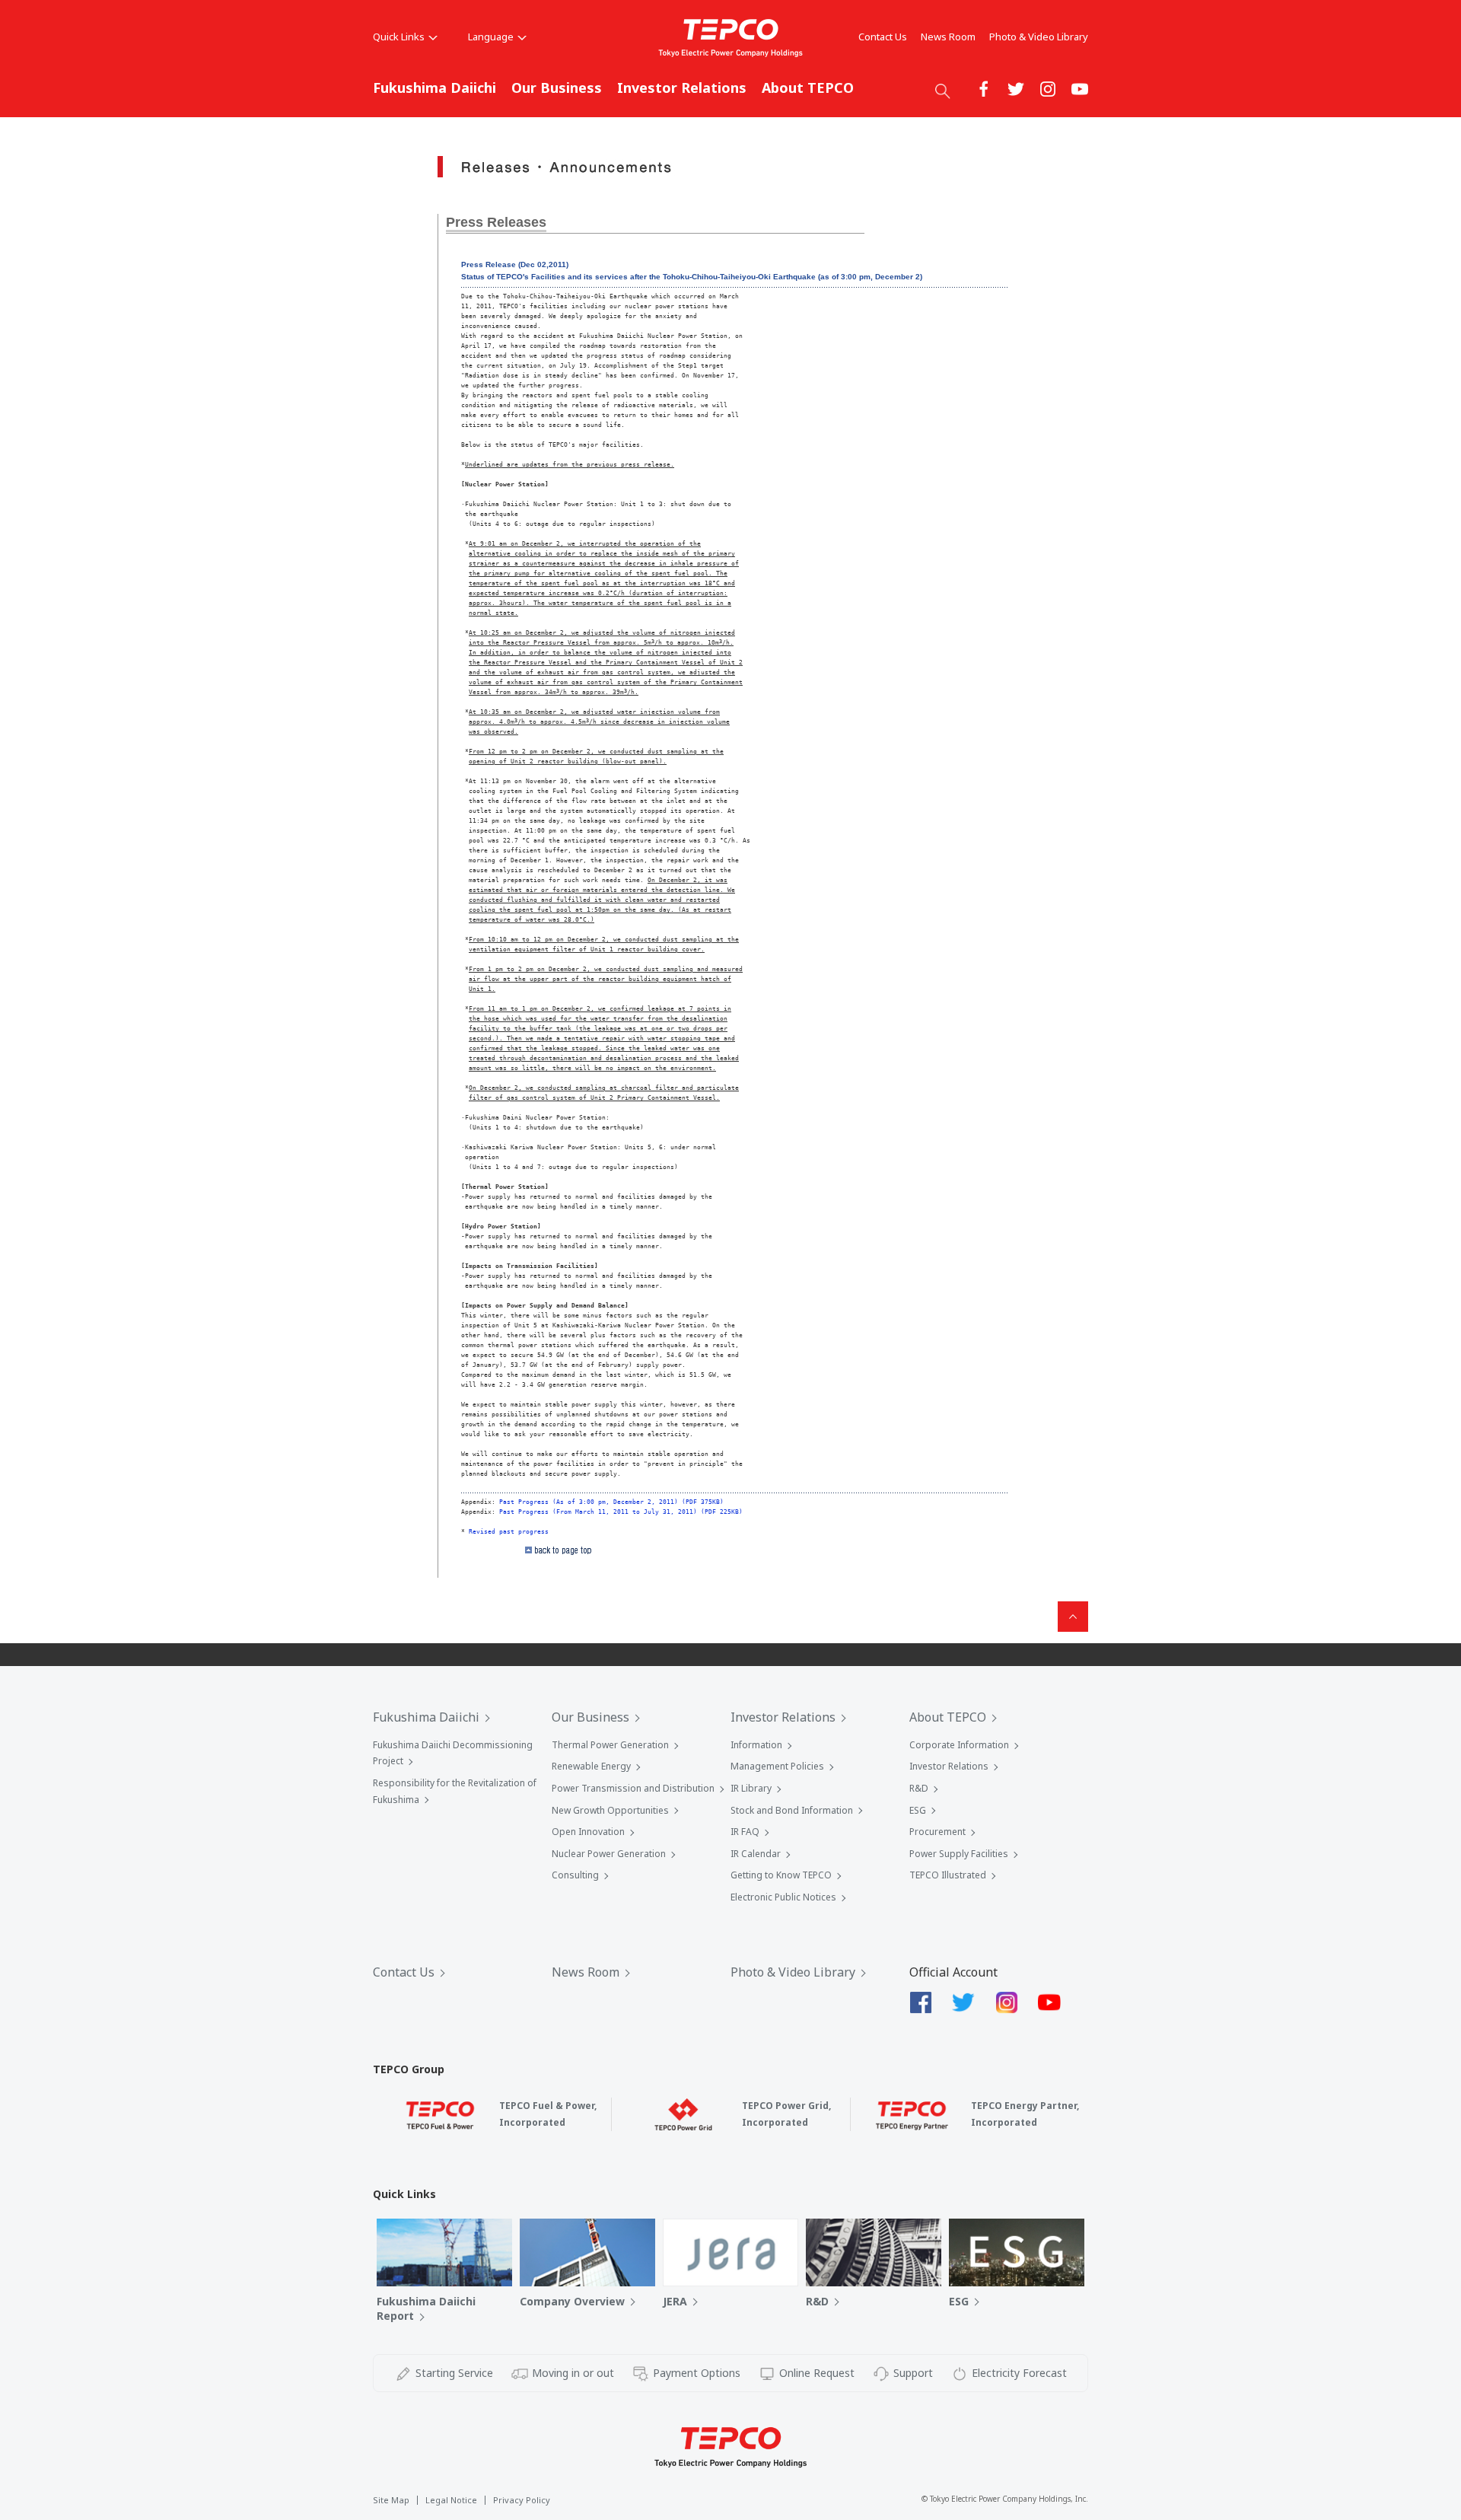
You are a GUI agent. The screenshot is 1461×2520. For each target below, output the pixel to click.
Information (756, 1745)
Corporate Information (959, 1745)
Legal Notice (451, 2500)
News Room (948, 37)
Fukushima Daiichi (434, 88)
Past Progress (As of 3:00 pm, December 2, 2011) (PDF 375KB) (611, 1502)
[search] (943, 91)
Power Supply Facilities (959, 1854)
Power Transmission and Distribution (633, 1788)
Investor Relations (682, 88)
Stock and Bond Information (792, 1810)
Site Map (391, 2500)
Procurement (937, 1832)
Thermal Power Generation (610, 1745)
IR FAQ (745, 1832)
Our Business (557, 88)
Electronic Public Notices (783, 1897)
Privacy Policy (522, 2500)
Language (491, 37)
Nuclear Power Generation (609, 1854)
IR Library (751, 1788)
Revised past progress (509, 1531)
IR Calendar (756, 1854)
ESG (918, 1810)
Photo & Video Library (1039, 37)
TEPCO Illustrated (948, 1875)
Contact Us (883, 37)
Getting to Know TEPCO (781, 1875)
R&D (919, 1788)
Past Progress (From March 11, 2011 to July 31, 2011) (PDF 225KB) (621, 1512)
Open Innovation (588, 1832)
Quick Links (399, 37)
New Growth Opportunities (610, 1810)
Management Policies (777, 1766)
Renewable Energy (591, 1766)
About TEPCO (808, 88)
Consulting (575, 1875)
